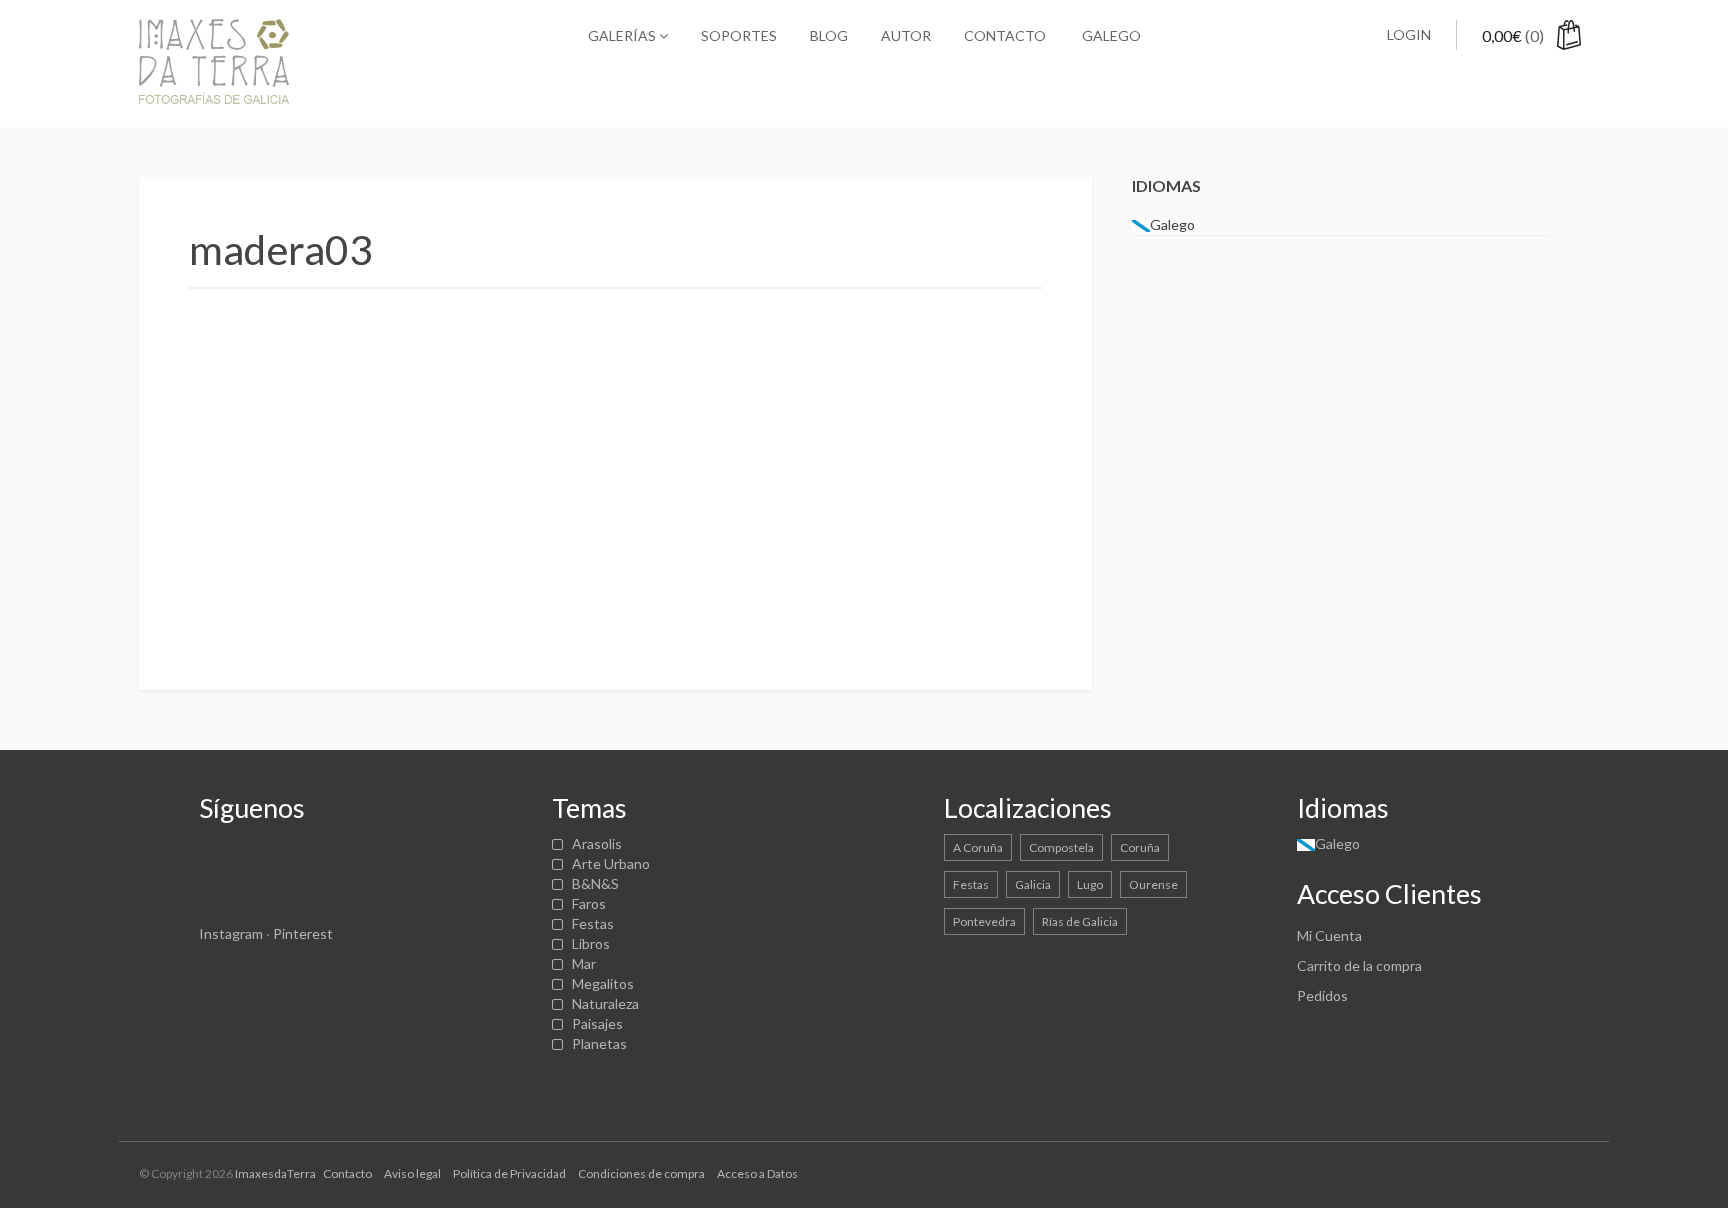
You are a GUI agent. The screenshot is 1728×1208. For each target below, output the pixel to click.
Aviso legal (412, 1173)
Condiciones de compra (641, 1173)
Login (1409, 34)
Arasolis (597, 843)
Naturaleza (605, 1003)
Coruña (1140, 847)
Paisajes (597, 1023)
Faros (589, 903)
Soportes (739, 35)
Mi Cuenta (1329, 935)
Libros (591, 943)
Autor (906, 35)
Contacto (1005, 35)
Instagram (231, 933)
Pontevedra (984, 921)
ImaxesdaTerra (275, 1173)
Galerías (623, 35)
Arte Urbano (611, 863)
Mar (584, 963)
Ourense (1153, 884)
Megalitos (603, 983)
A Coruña (978, 847)
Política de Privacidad (509, 1173)
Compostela (1061, 847)
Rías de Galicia (1080, 921)
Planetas (599, 1043)
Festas (593, 923)
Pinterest (303, 933)
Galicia (1033, 884)
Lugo (1090, 884)
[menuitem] (1110, 36)
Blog (829, 35)
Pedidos (1322, 995)
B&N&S (595, 883)
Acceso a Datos (757, 1173)
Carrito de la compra (1359, 965)
